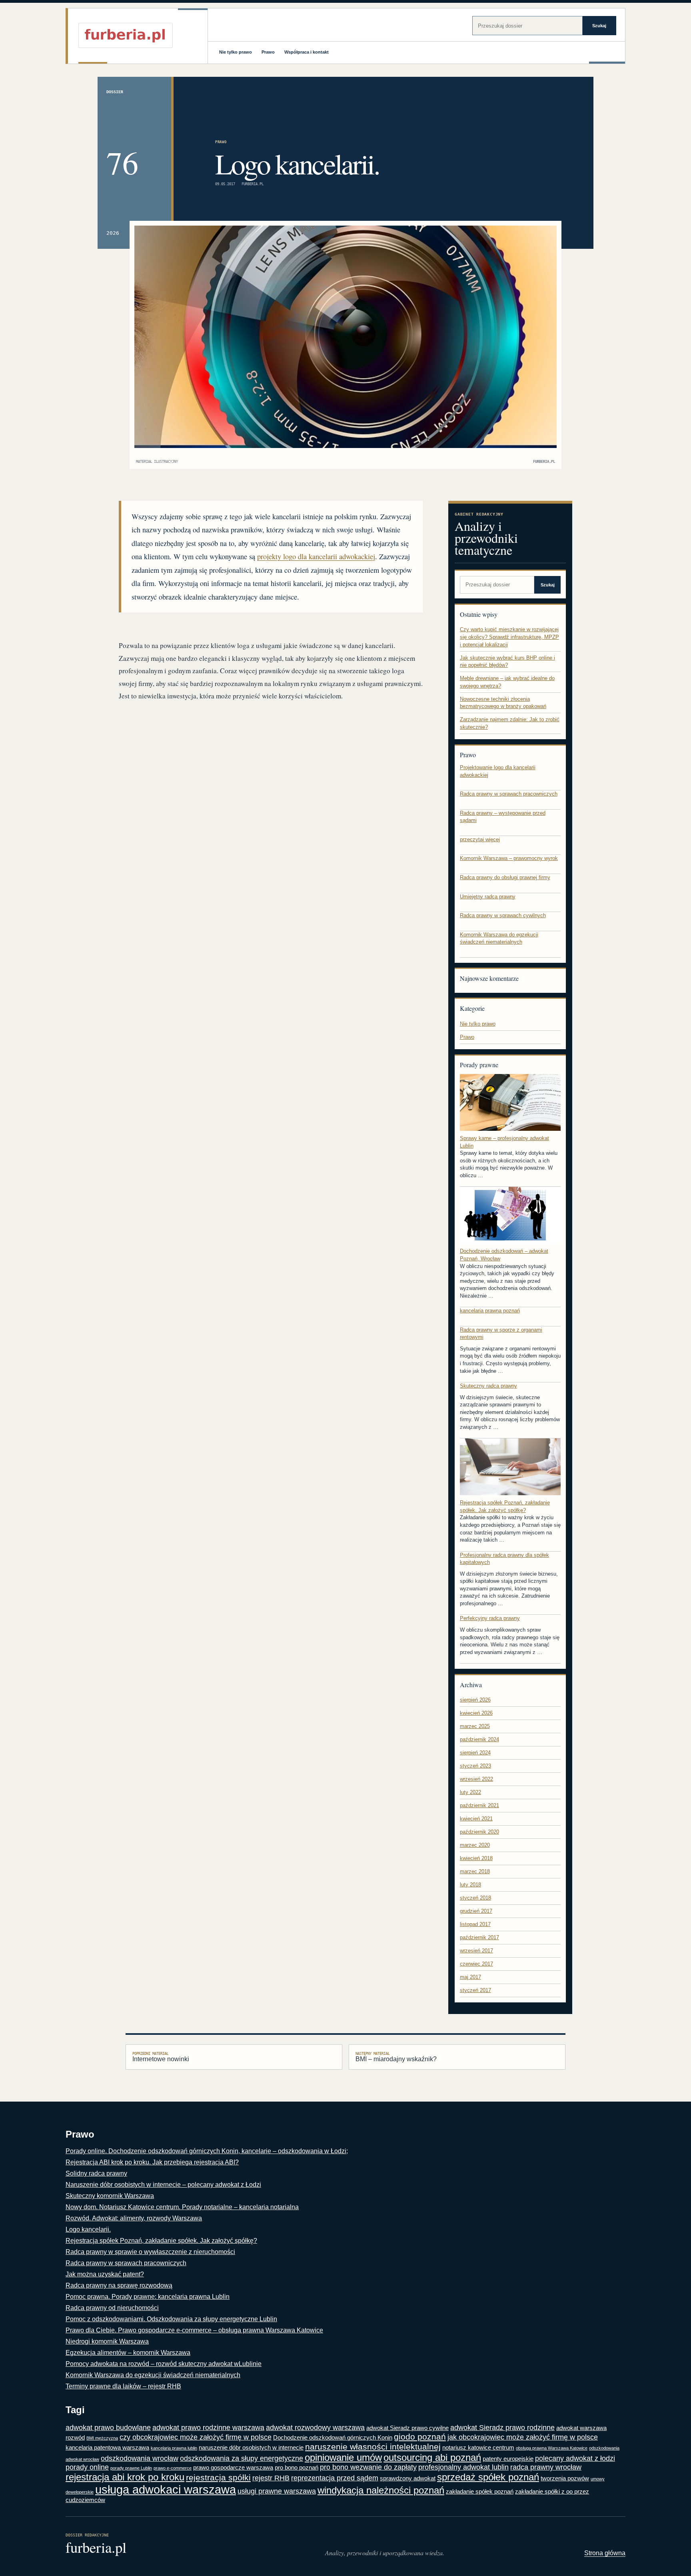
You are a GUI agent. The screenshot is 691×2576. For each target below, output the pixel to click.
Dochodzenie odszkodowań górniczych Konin (333, 2437)
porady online (87, 2467)
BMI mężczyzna (102, 2438)
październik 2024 (479, 1739)
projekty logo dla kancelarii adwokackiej (316, 556)
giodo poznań (420, 2437)
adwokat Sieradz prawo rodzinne (502, 2428)
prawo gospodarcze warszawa (233, 2467)
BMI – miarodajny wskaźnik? (396, 2057)
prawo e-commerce (173, 2468)
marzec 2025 (475, 1726)
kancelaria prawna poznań (490, 1311)
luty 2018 (470, 1885)
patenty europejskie (508, 2459)
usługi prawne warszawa (277, 2491)
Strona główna (605, 2553)
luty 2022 (470, 1792)
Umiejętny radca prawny (488, 897)
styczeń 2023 (475, 1766)
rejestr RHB (271, 2478)
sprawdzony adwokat (408, 2478)
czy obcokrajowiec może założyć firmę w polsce (196, 2437)
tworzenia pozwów (565, 2478)
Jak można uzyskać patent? (105, 2274)
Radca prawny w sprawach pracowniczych (509, 794)
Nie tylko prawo (236, 52)
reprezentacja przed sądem (335, 2478)
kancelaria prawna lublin (174, 2448)
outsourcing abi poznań (432, 2457)
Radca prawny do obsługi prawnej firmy (505, 877)
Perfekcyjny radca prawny (490, 1618)
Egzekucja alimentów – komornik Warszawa (128, 2353)
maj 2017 (470, 1977)
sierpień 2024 (475, 1753)
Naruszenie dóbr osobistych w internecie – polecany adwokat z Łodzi (163, 2185)
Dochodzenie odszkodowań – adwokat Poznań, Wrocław (504, 1255)
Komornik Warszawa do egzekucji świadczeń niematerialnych (499, 938)
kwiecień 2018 (476, 1858)
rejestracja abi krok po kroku (125, 2477)
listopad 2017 (475, 1924)
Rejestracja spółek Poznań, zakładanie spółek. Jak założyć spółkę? (505, 1506)
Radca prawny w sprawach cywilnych (503, 915)
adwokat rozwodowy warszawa (315, 2428)
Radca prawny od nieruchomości (112, 2308)
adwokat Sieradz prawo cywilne (407, 2428)
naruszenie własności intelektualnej (373, 2447)
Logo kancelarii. (88, 2229)
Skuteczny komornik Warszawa (110, 2196)
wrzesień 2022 (476, 1779)
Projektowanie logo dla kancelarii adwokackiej (498, 771)
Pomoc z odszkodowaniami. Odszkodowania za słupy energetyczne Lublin (171, 2319)
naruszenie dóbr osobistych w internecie (251, 2447)
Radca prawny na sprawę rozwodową (119, 2285)
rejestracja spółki (218, 2478)
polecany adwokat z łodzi (575, 2458)
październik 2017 (479, 1937)
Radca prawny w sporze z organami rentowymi (501, 1334)
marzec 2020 (475, 1845)
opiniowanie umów (343, 2457)
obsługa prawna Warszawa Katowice (552, 2448)
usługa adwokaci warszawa (166, 2489)
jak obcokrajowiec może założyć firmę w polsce (523, 2437)
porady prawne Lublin (131, 2468)
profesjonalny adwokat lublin (463, 2467)
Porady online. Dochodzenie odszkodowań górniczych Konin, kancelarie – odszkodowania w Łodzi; (207, 2151)
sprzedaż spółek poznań (488, 2477)
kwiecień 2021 (476, 1819)
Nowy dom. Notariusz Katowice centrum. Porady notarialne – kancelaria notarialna (182, 2207)
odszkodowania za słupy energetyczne (242, 2458)
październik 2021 (479, 1805)
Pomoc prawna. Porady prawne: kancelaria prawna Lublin (148, 2297)
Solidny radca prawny (96, 2173)
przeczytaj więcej (480, 839)
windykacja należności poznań (381, 2490)
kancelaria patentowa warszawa (107, 2447)
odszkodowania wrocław (140, 2458)
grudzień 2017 (476, 1911)
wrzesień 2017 (476, 1951)
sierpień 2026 (475, 1700)
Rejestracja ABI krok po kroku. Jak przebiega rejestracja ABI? (152, 2162)
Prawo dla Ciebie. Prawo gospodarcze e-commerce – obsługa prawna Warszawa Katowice (194, 2330)
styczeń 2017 (475, 1990)
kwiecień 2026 (476, 1713)
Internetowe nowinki (161, 2057)
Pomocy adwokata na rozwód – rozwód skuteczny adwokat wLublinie (164, 2364)
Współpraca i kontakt (307, 52)
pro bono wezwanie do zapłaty (368, 2467)
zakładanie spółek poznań (480, 2491)
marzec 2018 (475, 1871)
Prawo (268, 52)
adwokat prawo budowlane (108, 2428)
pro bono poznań (297, 2467)
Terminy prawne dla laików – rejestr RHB (123, 2386)
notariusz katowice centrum (478, 2447)
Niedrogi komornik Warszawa (107, 2341)
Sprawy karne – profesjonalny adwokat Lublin (504, 1142)
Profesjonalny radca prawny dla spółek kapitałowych (504, 1559)
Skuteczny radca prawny (488, 1386)
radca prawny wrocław (546, 2467)
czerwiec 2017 (476, 1964)
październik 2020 (479, 1832)
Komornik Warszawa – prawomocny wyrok (509, 858)
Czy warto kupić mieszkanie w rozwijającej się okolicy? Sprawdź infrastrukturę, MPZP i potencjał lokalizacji (509, 637)
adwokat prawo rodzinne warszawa (208, 2428)
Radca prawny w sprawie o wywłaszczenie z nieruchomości (150, 2252)
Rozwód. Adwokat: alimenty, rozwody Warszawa (134, 2218)
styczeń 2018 (475, 1898)
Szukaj (599, 26)
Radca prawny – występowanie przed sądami (503, 817)
